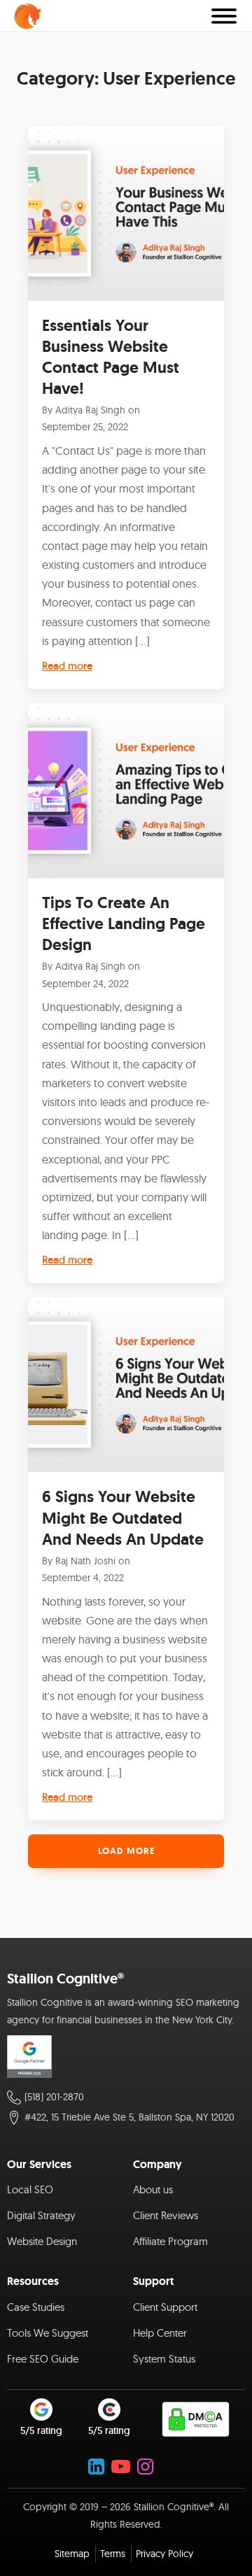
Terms (113, 2554)
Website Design (42, 2241)
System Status (164, 2359)
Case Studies (36, 2307)
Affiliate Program (170, 2241)
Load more (126, 1851)
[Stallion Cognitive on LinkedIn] (96, 2467)
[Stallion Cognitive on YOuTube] (121, 2467)
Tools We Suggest (48, 2333)
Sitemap (72, 2554)
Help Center (160, 2333)
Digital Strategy (41, 2215)
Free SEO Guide (43, 2359)
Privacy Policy (164, 2554)
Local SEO (30, 2189)
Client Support (165, 2307)
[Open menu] (224, 16)
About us (153, 2189)
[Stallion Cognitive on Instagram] (145, 2467)
